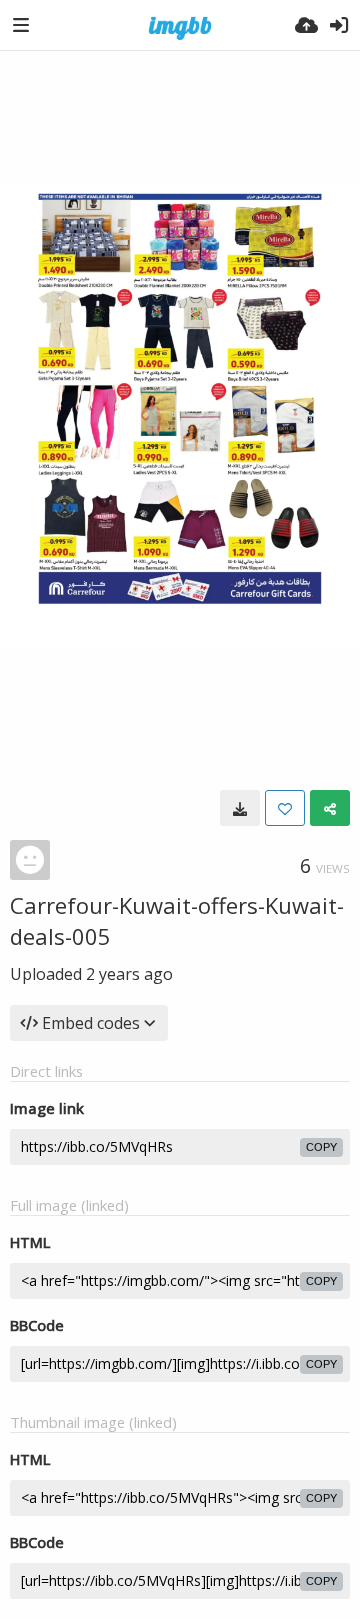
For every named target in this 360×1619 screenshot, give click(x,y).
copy (321, 1147)
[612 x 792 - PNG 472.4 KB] (240, 808)
